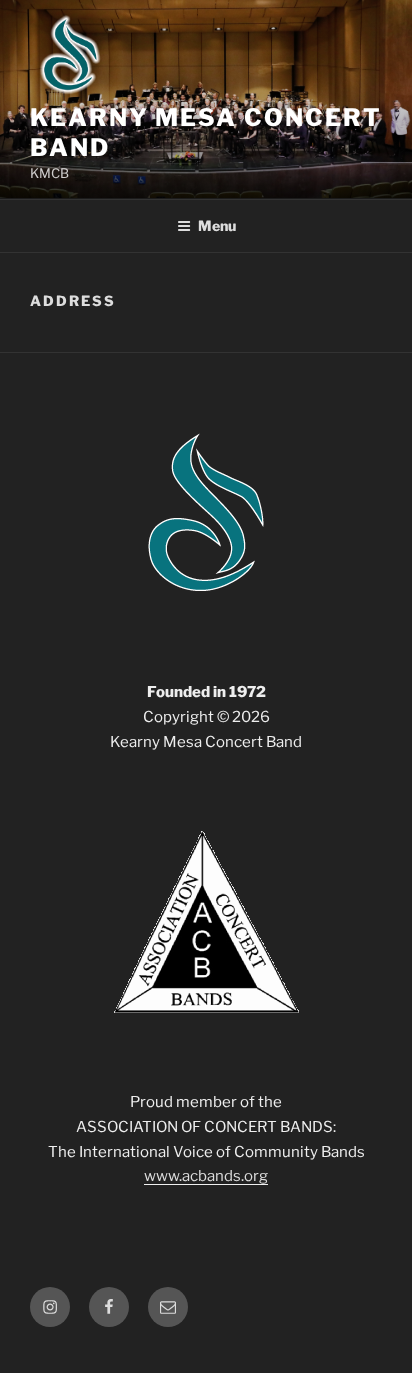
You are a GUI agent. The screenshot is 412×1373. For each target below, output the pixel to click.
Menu (217, 225)
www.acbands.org (206, 1176)
